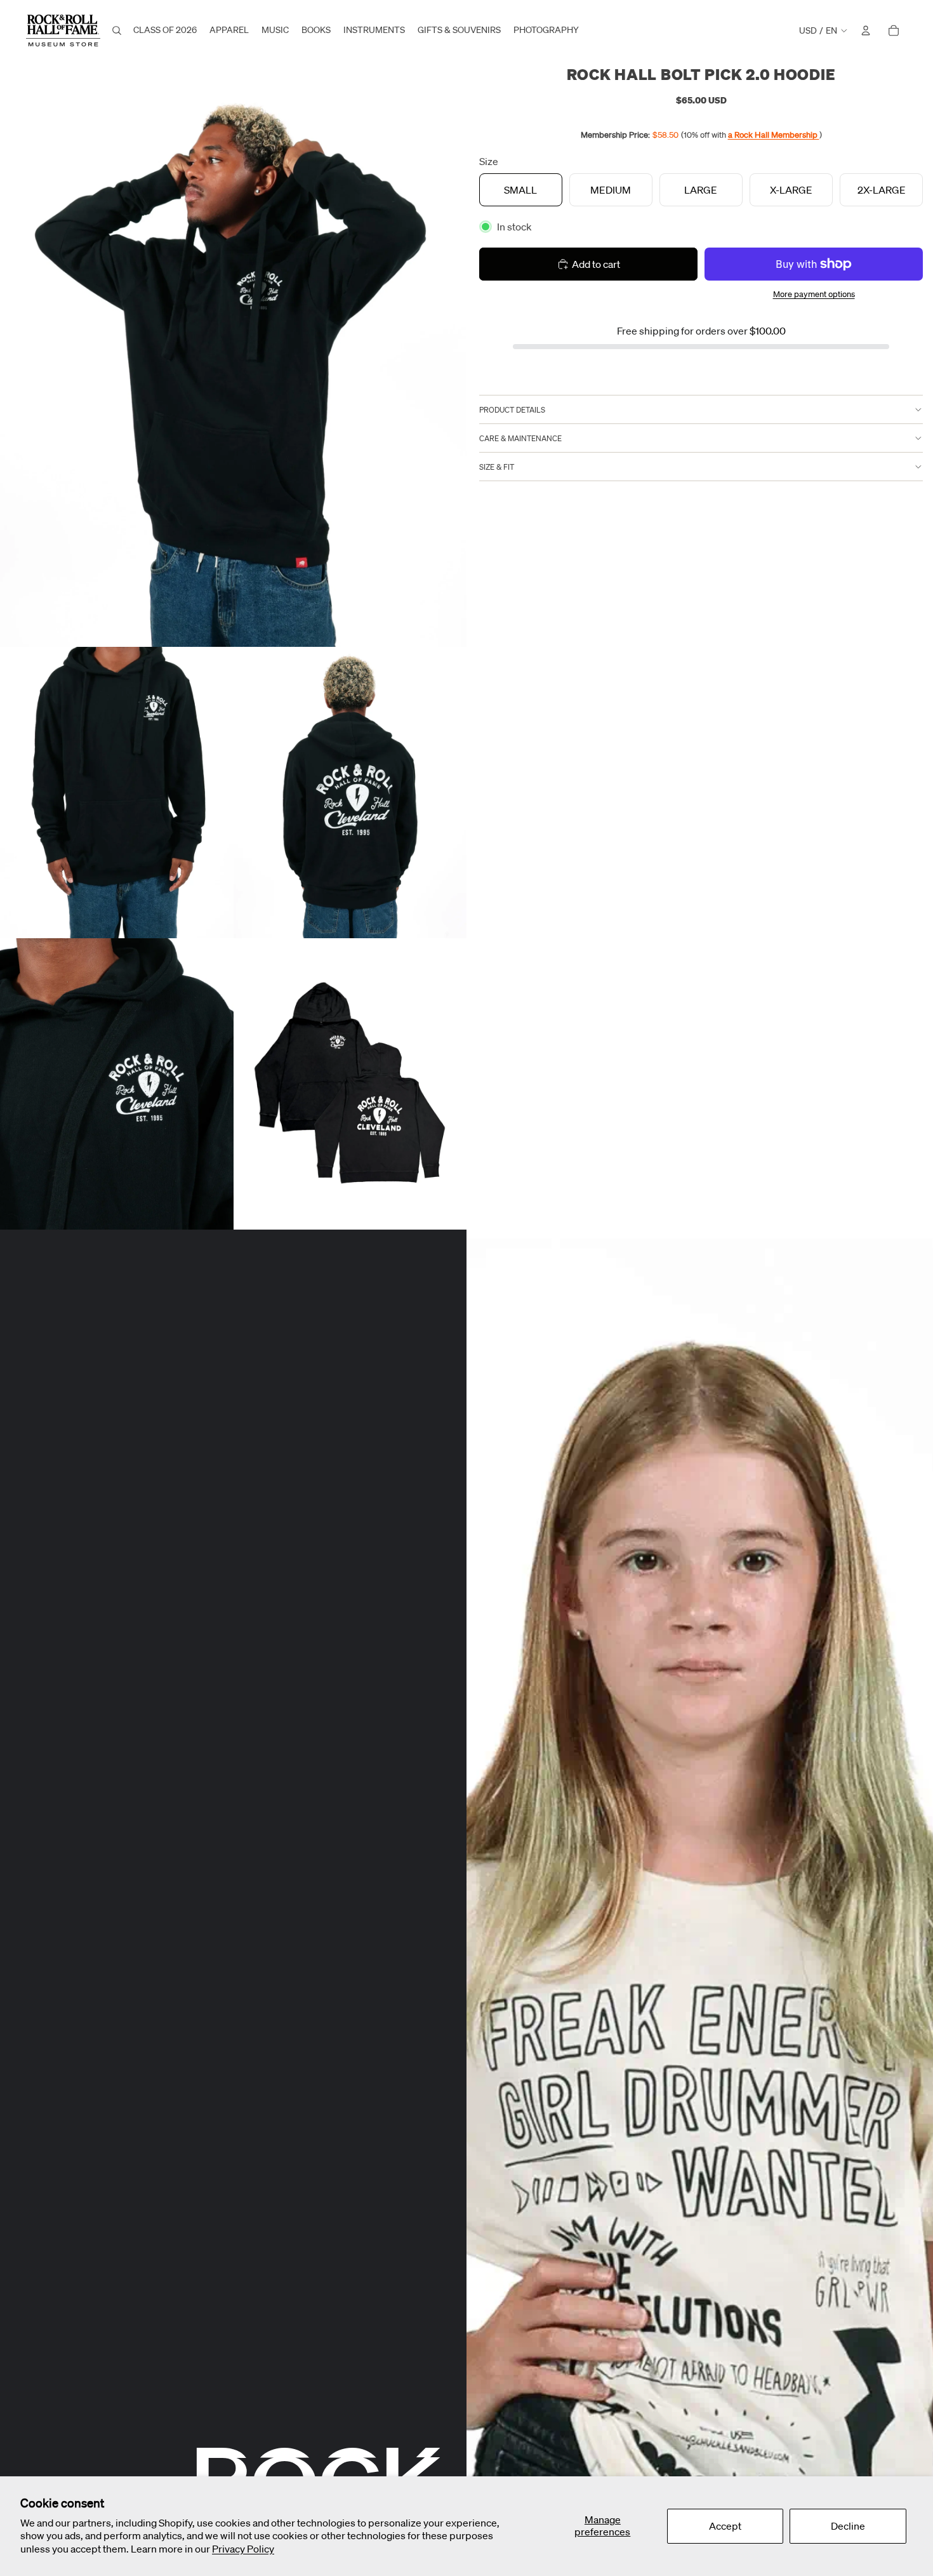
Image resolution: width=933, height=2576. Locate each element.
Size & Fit (497, 466)
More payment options (814, 294)
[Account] (866, 30)
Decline (848, 2526)
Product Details (512, 409)
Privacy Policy (243, 2549)
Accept (725, 2526)
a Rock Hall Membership (774, 135)
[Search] (117, 30)
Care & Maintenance (520, 438)
